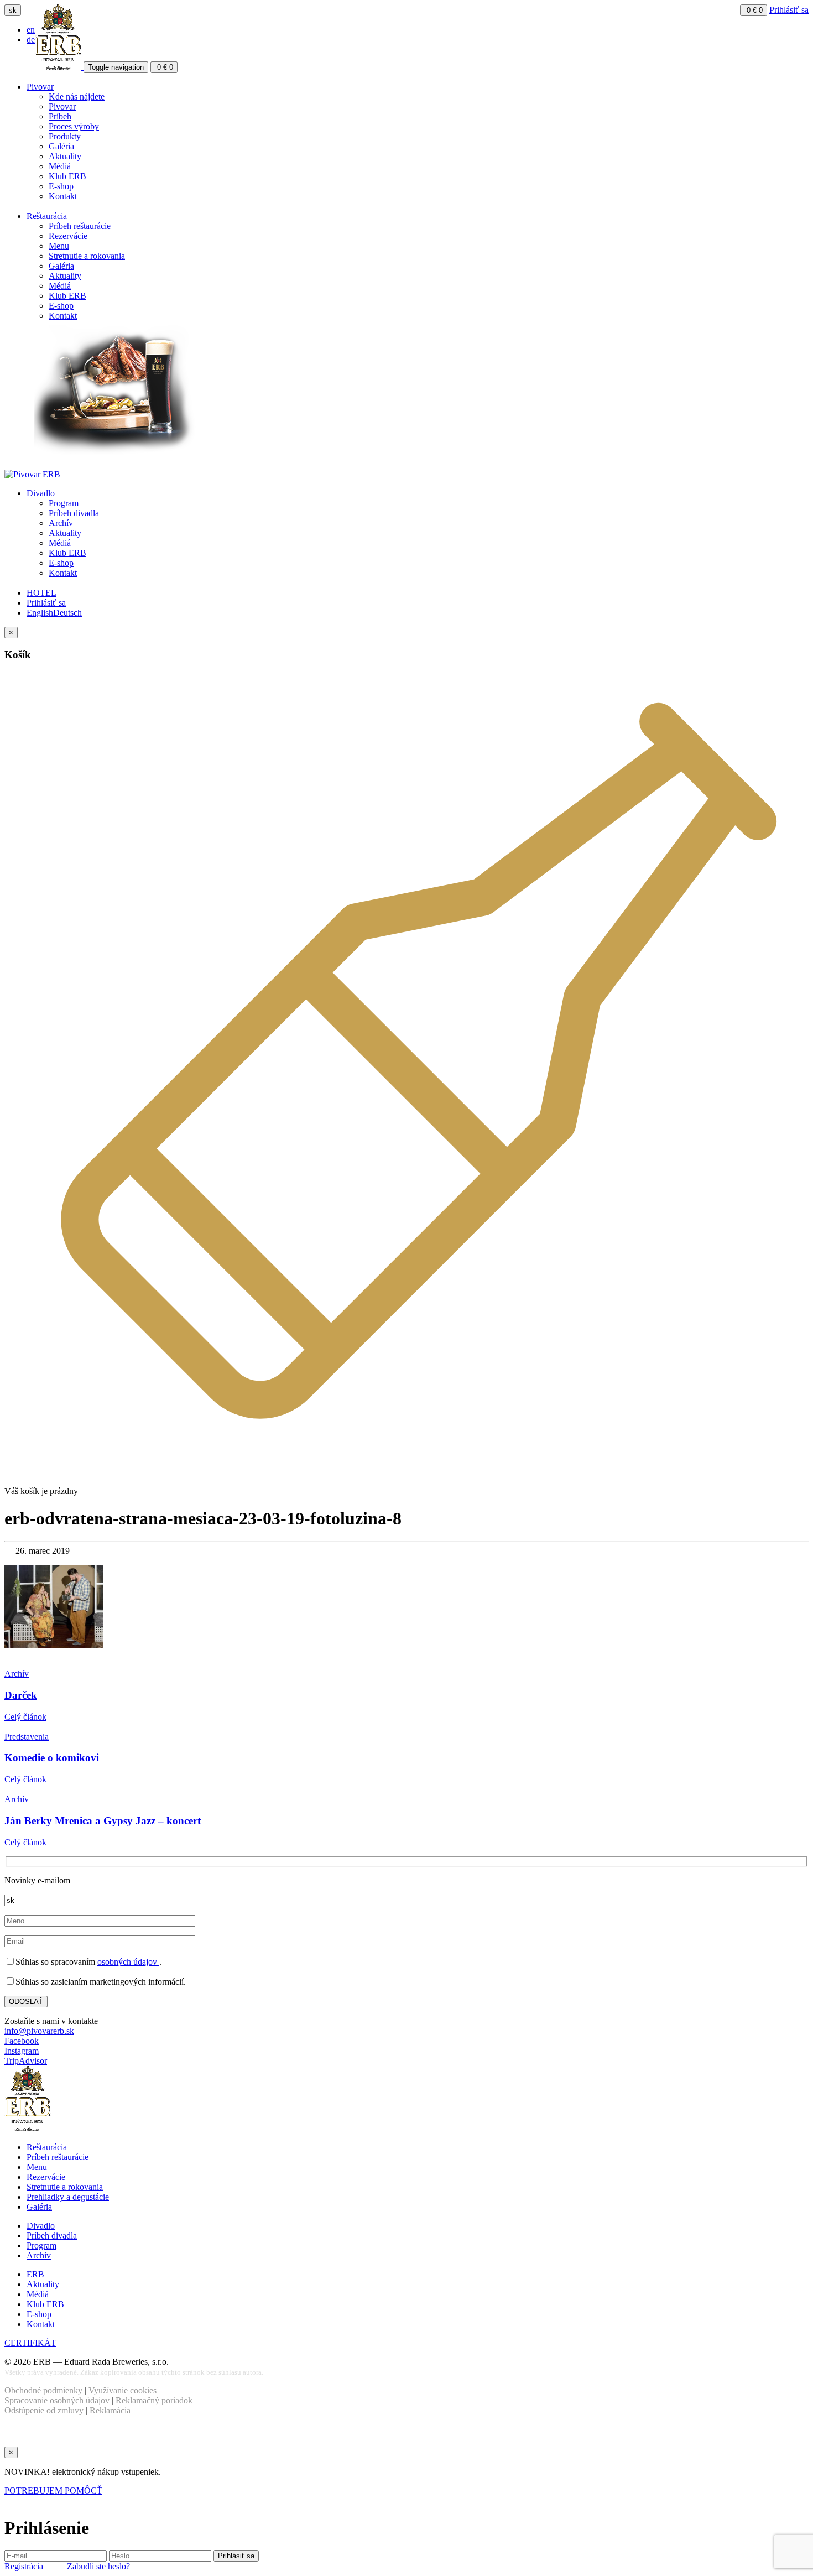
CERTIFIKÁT (30, 2343)
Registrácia (24, 2566)
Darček (21, 1695)
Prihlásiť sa (789, 10)
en (31, 30)
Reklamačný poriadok (154, 2400)
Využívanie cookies (123, 2390)
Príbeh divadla (74, 513)
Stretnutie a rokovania (87, 256)
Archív (61, 523)
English (40, 613)
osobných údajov (128, 1962)
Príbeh (60, 116)
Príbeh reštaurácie (80, 226)
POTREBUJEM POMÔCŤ (53, 2491)
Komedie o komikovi (52, 1758)
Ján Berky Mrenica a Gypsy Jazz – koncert (103, 1821)
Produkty (65, 136)
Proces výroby (74, 126)
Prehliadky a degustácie (68, 2197)
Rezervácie (68, 236)
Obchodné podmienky (43, 2390)
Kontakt (63, 196)
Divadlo (41, 493)
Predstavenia (27, 1737)
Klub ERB (67, 176)
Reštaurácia (47, 216)
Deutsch (67, 613)
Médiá (60, 166)
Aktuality (65, 156)
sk (13, 10)
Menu (59, 246)
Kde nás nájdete (77, 97)
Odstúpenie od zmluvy (44, 2410)
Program (64, 503)
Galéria (61, 146)
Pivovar (40, 87)
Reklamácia (110, 2410)
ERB (35, 2274)
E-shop (61, 186)
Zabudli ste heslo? (98, 2566)
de (31, 40)
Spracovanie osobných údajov (57, 2400)
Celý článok (25, 1717)
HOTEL (41, 593)
